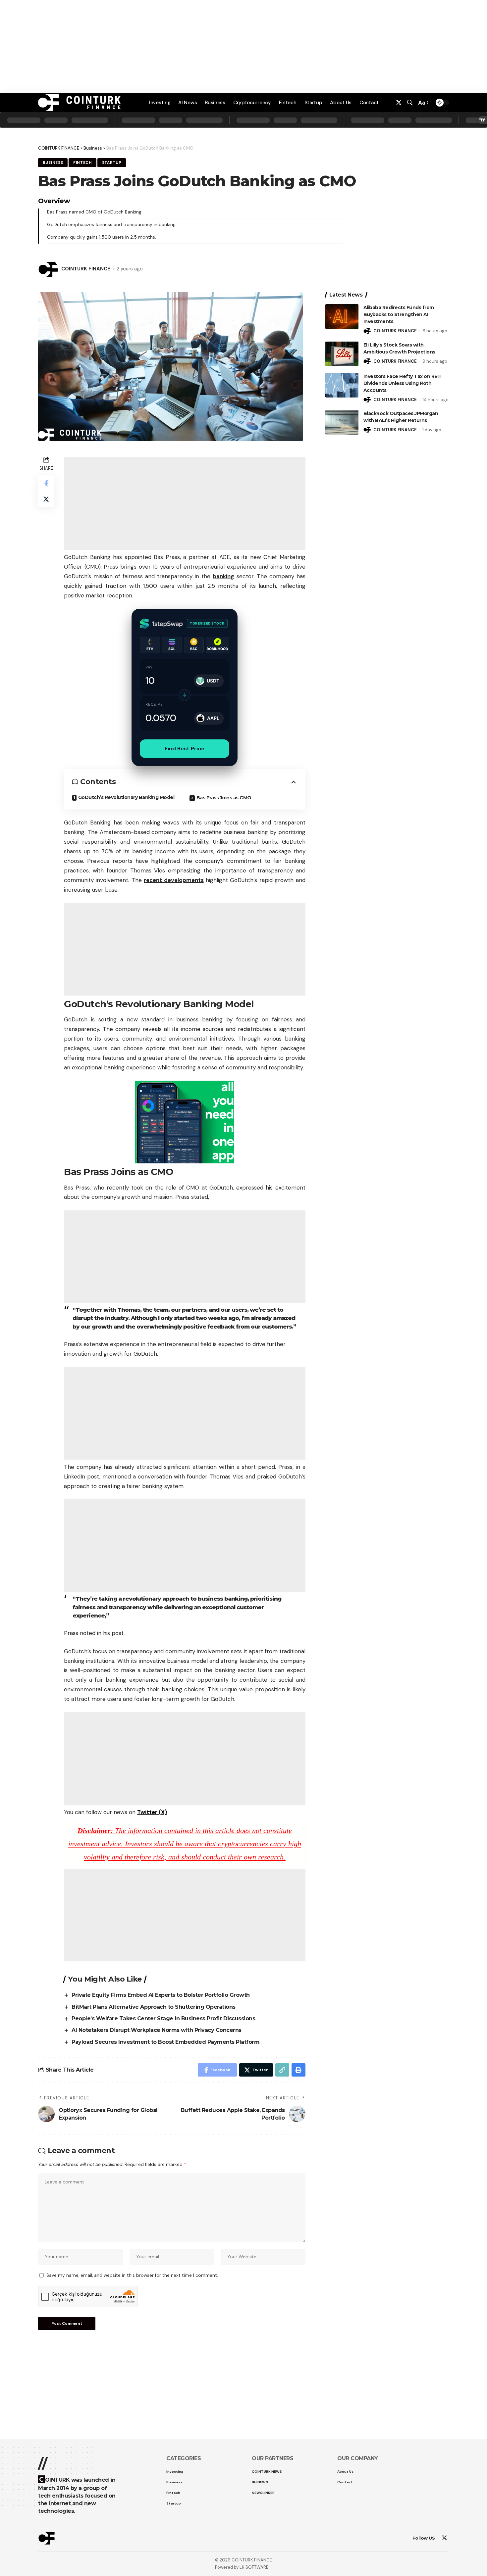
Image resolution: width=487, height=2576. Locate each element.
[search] (410, 103)
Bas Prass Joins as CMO (224, 798)
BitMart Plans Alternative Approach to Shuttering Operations (154, 2007)
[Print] (298, 2070)
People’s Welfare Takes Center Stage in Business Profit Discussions (163, 2018)
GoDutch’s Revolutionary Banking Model (126, 797)
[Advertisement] (243, 2556)
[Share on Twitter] (46, 499)
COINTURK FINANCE (86, 269)
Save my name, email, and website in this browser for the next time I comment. (132, 2275)
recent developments (174, 880)
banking (223, 576)
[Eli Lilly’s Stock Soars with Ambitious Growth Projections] (342, 354)
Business (93, 148)
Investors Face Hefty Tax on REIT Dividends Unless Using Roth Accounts (403, 383)
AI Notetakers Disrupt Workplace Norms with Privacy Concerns (157, 2030)
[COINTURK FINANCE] (80, 103)
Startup (112, 163)
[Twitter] (399, 103)
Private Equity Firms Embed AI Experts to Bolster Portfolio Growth (161, 1995)
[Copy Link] (282, 2070)
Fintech (82, 163)
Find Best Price (185, 749)
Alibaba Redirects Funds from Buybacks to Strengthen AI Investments (399, 314)
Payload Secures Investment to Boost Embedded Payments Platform (165, 2042)
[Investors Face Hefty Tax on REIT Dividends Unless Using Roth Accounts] (342, 385)
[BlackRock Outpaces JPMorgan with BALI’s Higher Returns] (342, 422)
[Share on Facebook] (46, 483)
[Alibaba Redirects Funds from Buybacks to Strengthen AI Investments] (342, 317)
